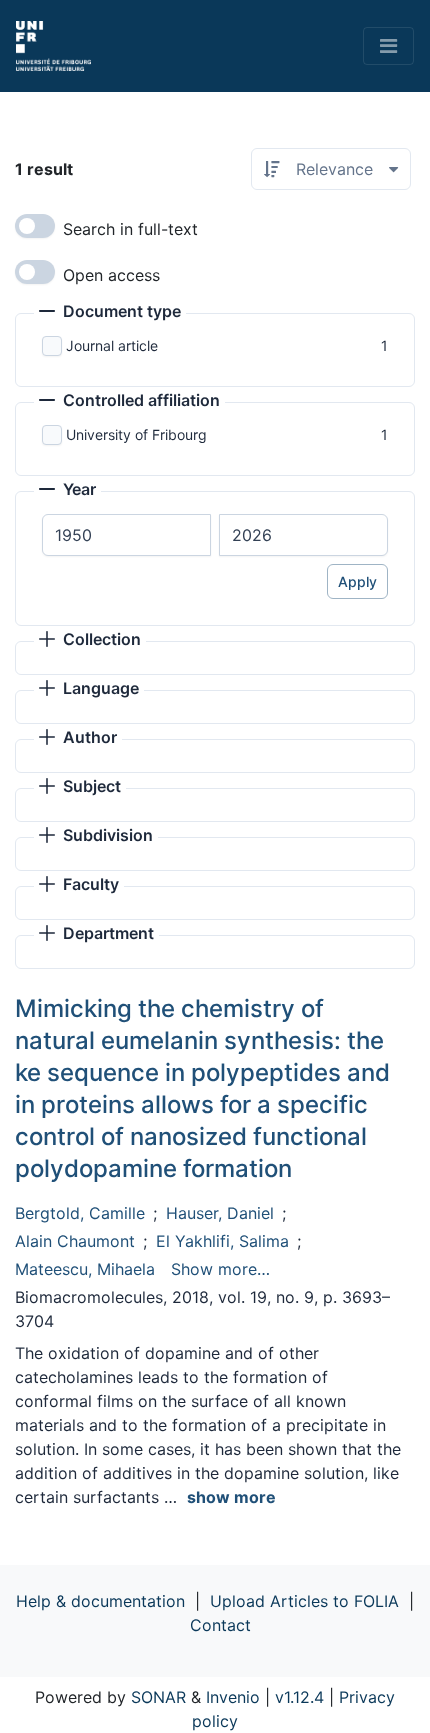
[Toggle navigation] (388, 46)
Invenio (233, 1697)
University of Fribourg (136, 434)
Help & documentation (100, 1601)
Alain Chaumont (75, 1241)
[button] (110, 313)
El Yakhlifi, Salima (222, 1241)
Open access (111, 275)
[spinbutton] (126, 535)
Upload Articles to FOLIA (304, 1601)
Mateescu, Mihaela (85, 1269)
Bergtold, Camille (80, 1213)
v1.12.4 (299, 1697)
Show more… (220, 1269)
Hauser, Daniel (220, 1213)
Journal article (112, 345)
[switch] (35, 226)
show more (231, 1497)
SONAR (158, 1697)
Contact (220, 1625)
